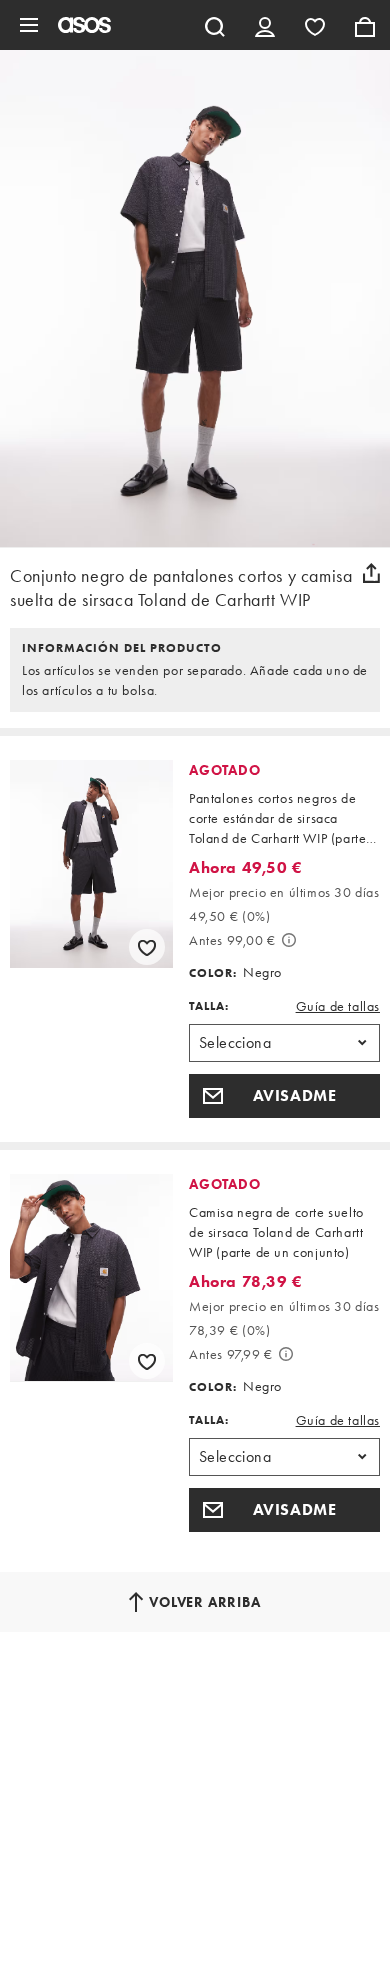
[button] (284, 1096)
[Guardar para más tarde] (147, 947)
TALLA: (209, 1006)
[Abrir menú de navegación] (29, 25)
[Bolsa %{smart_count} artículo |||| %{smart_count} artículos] (365, 25)
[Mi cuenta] (265, 25)
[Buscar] (215, 25)
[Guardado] (315, 25)
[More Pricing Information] (289, 940)
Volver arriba (204, 1602)
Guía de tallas (338, 1006)
